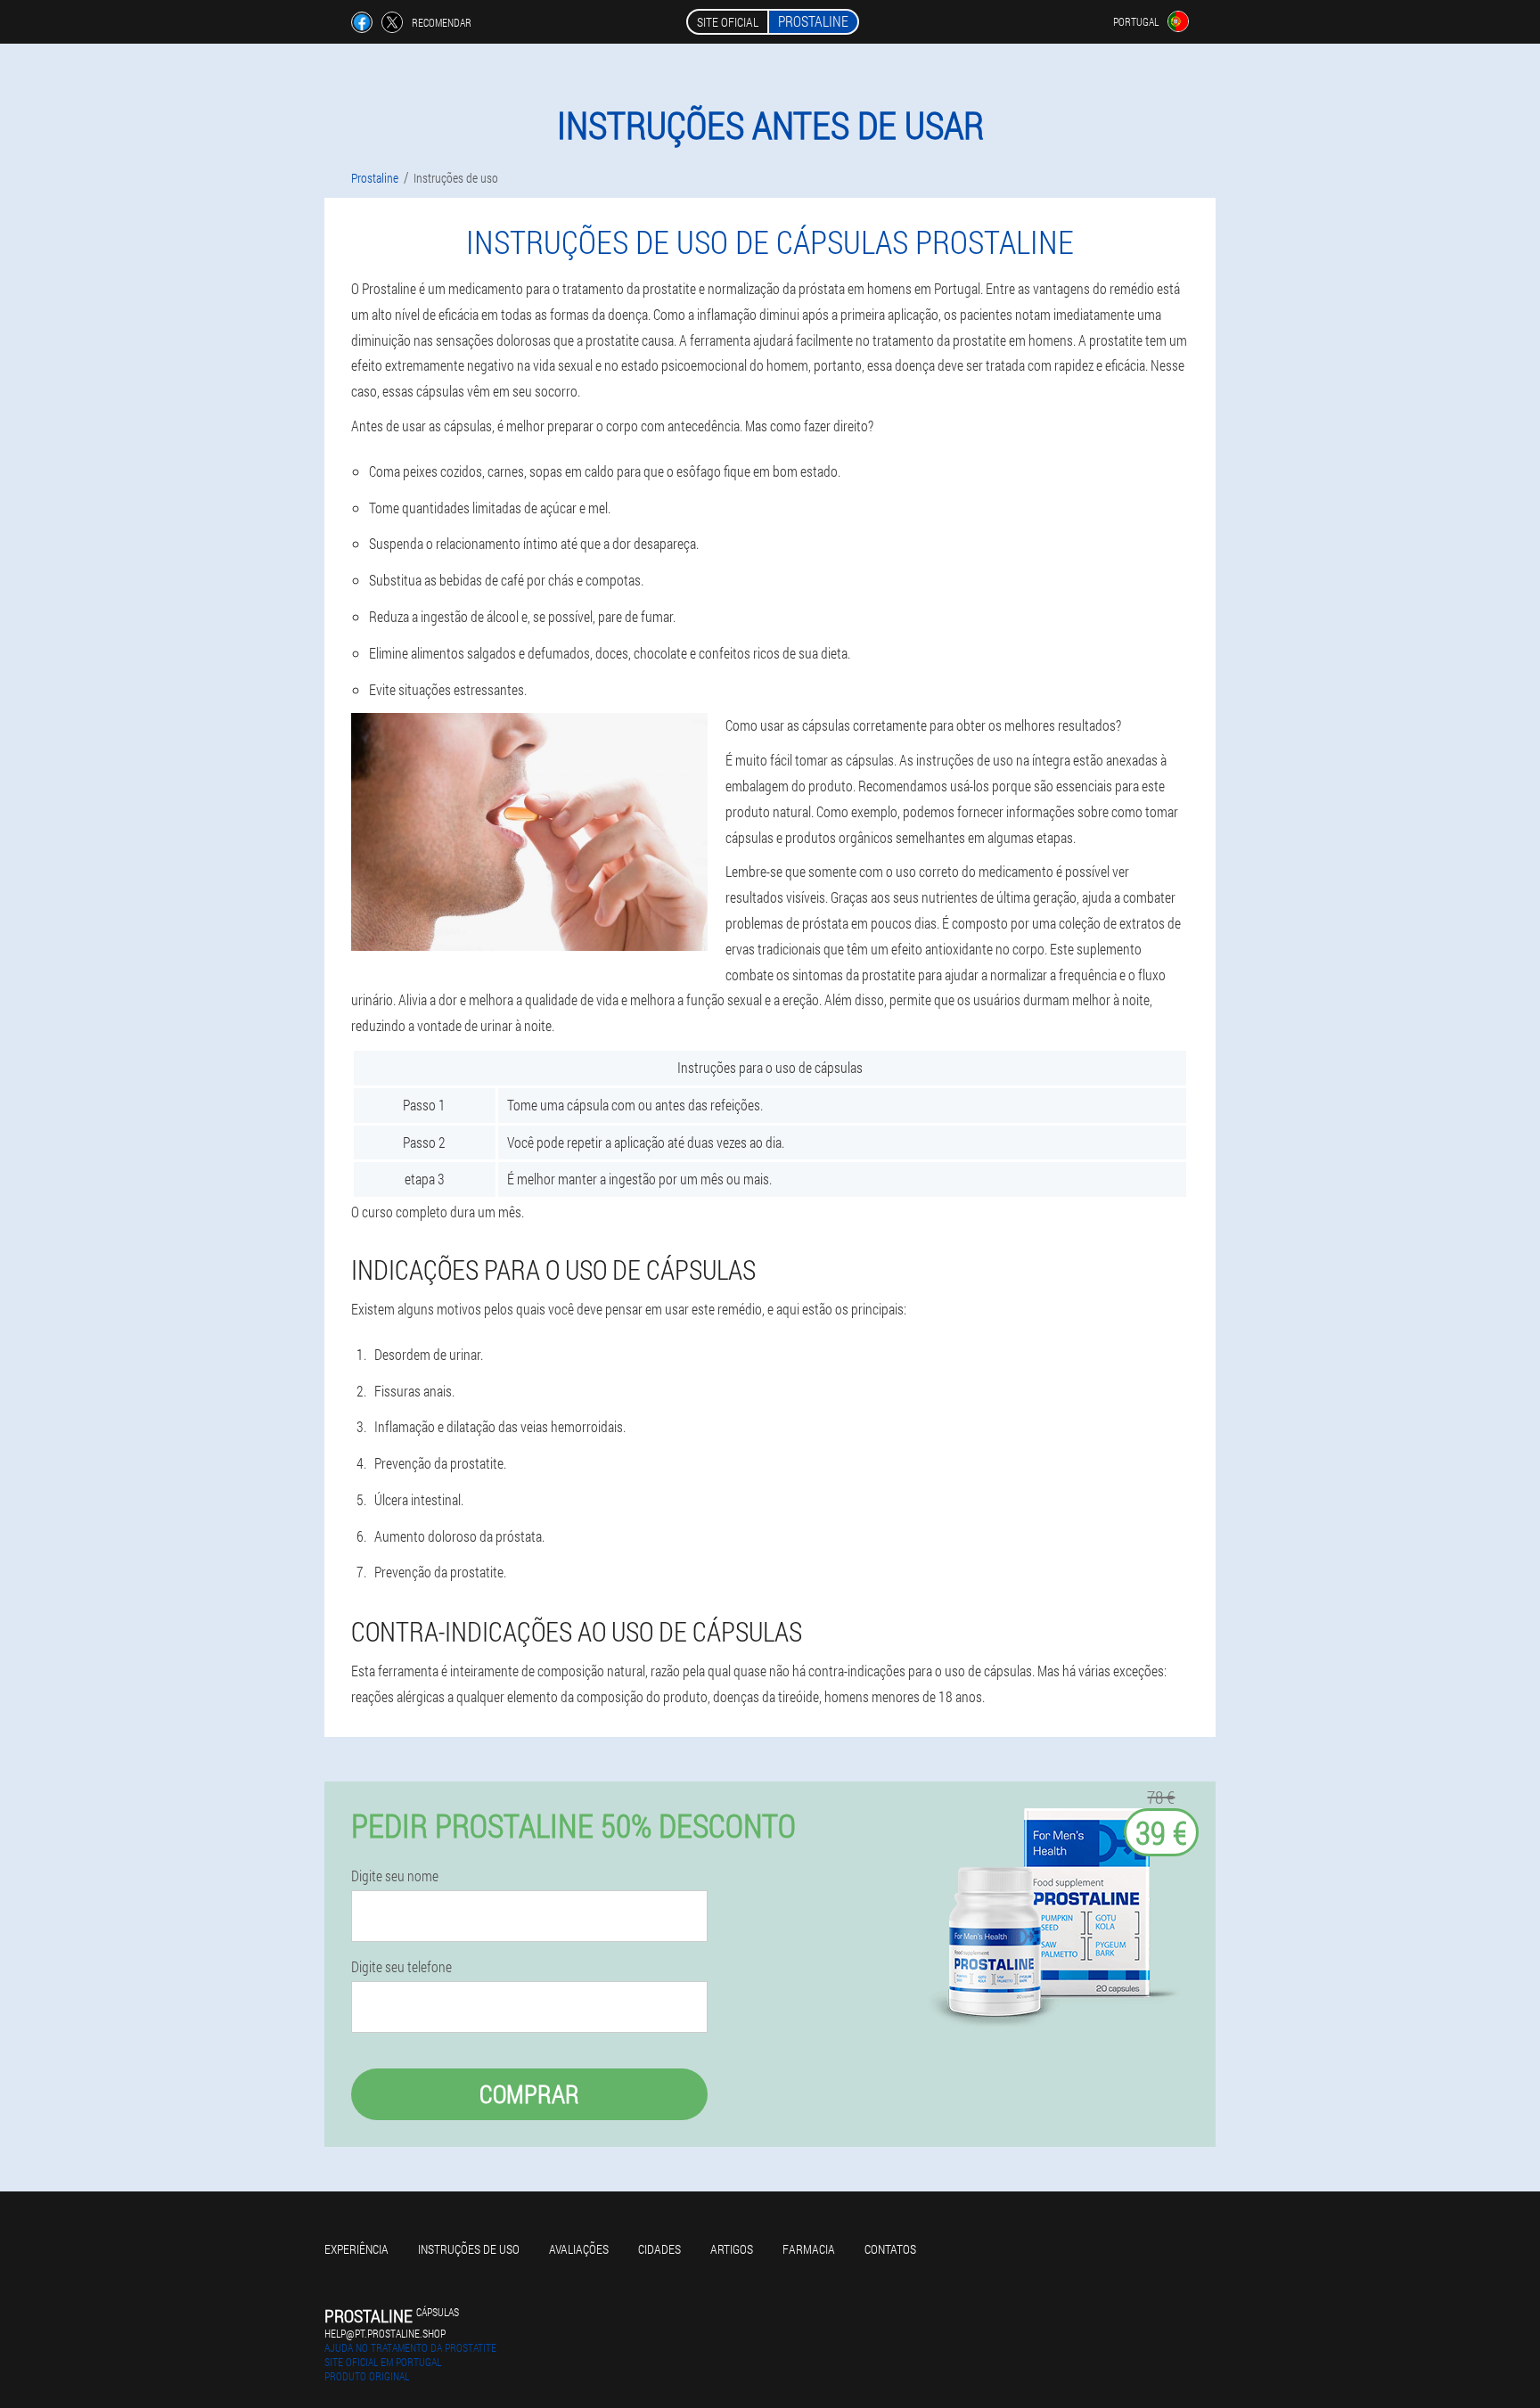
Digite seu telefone (401, 1967)
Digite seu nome (395, 1876)
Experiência (356, 2249)
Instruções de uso (469, 2249)
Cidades (659, 2249)
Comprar (529, 2094)
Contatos (890, 2249)
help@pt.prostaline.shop (385, 2333)
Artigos (732, 2249)
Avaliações (579, 2249)
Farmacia (809, 2249)
